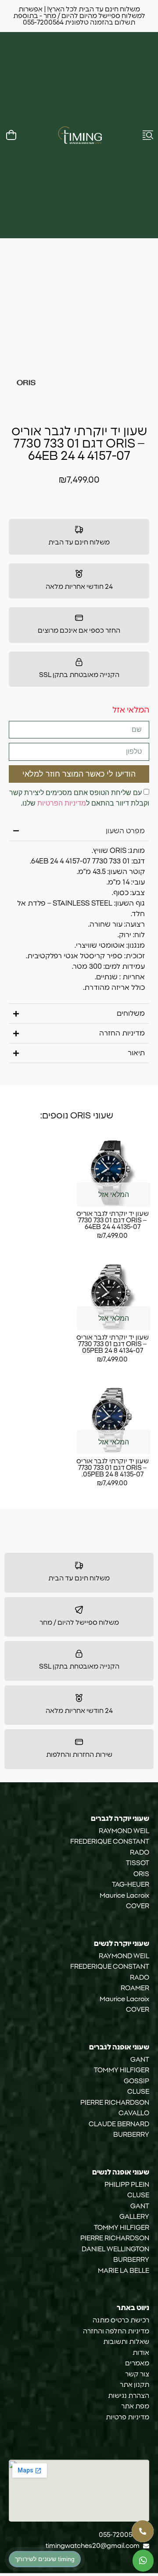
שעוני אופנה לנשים (121, 2172)
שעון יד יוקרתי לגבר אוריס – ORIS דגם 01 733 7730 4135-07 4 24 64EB (113, 1220)
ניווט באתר (133, 2308)
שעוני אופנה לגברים (119, 2047)
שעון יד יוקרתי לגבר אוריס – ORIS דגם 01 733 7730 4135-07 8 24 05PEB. (113, 1468)
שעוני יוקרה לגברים (120, 1819)
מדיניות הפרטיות (62, 803)
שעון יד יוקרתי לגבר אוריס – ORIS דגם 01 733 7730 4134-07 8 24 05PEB (113, 1344)
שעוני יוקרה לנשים (122, 1944)
